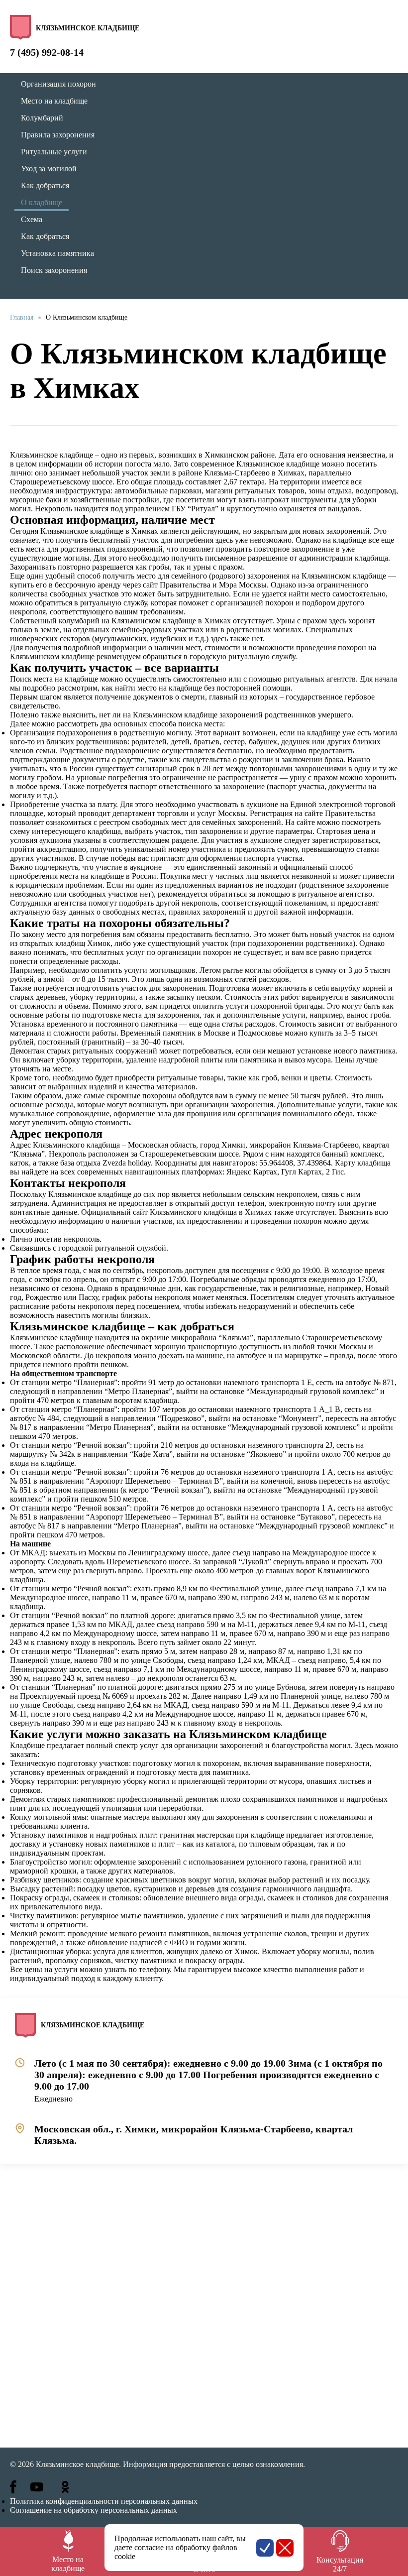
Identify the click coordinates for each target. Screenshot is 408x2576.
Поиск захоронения (54, 270)
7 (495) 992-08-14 (47, 52)
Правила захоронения (58, 135)
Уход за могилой (49, 169)
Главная (22, 317)
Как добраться (45, 185)
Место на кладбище (54, 101)
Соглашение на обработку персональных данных (94, 2510)
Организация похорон (58, 84)
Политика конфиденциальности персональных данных (104, 2501)
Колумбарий (42, 118)
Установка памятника (57, 253)
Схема (32, 219)
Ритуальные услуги (54, 152)
